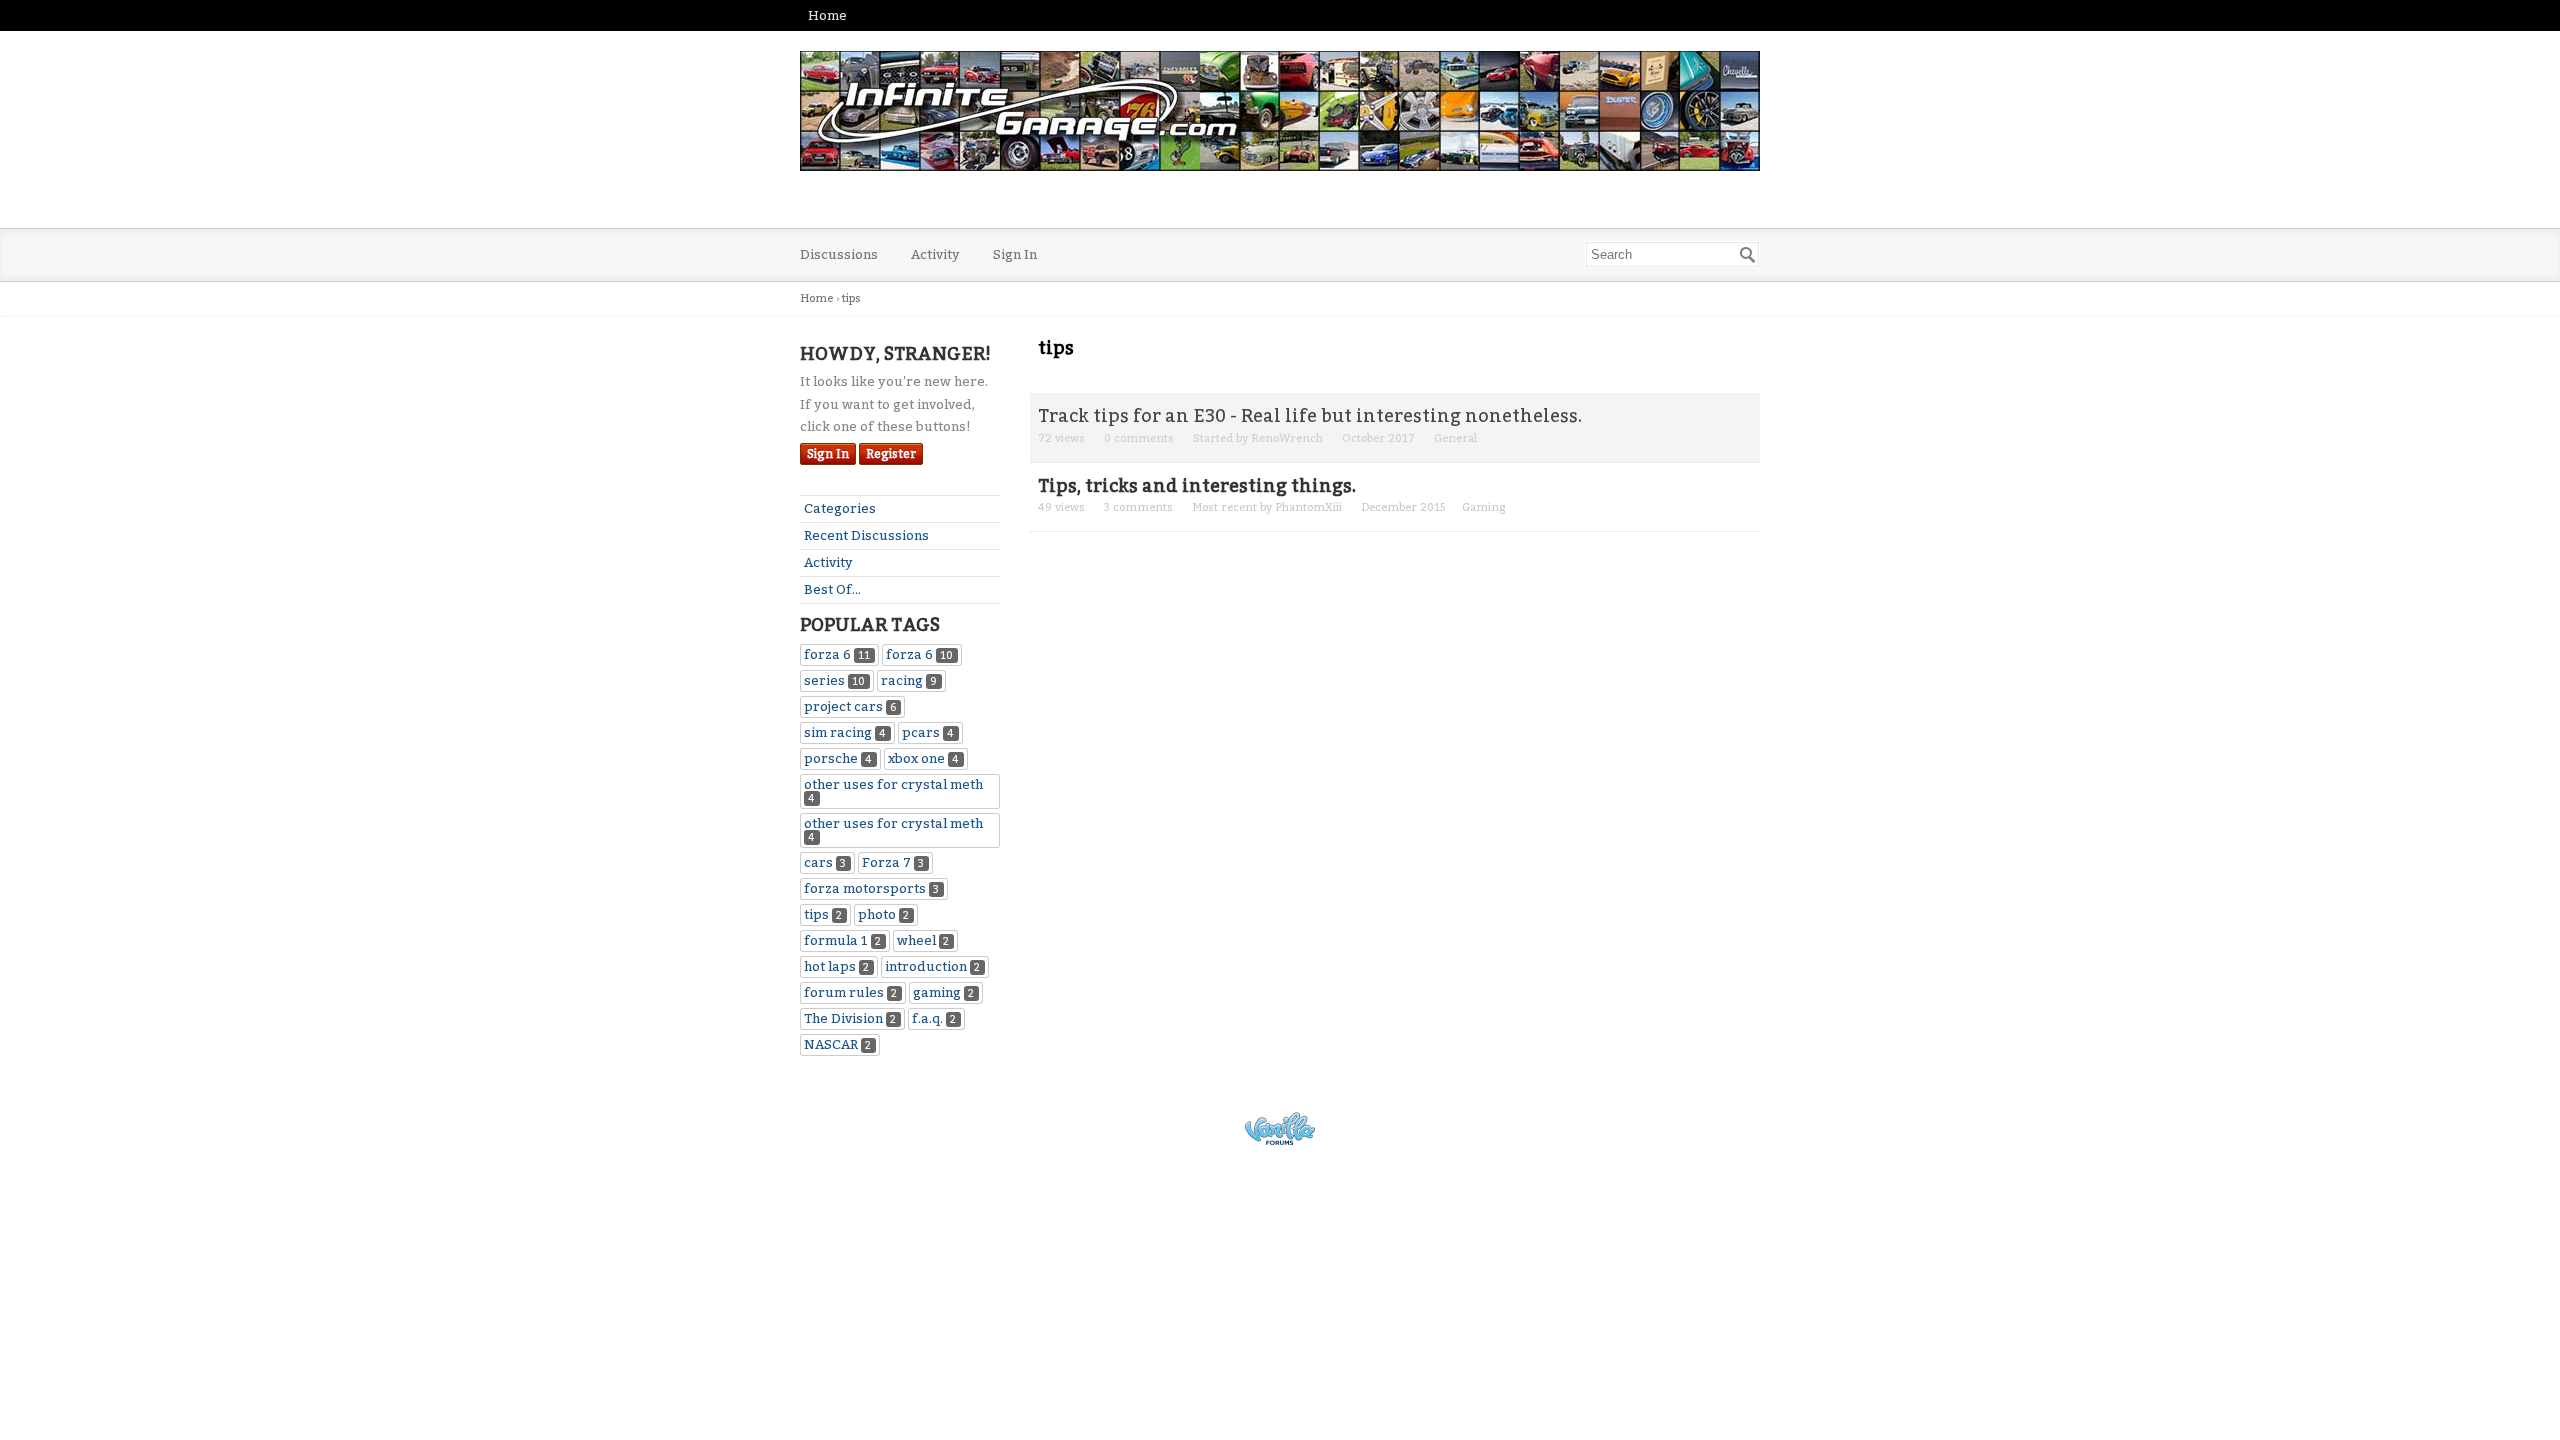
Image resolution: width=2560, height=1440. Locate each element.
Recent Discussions (866, 535)
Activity (935, 254)
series (834, 680)
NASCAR (837, 1044)
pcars (928, 732)
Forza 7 (893, 862)
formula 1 (842, 940)
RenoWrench (1287, 438)
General (1455, 438)
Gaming (1483, 507)
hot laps (836, 966)
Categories (840, 508)
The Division (850, 1018)
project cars (850, 706)
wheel (923, 940)
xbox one (923, 758)
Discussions (839, 254)
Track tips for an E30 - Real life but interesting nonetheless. (1310, 416)
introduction (932, 966)
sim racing (845, 732)
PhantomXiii (1308, 507)
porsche (838, 758)
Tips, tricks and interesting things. (1197, 486)
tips (823, 914)
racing (909, 680)
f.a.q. (934, 1018)
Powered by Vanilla (1280, 1128)
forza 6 (837, 654)
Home (827, 15)
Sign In (1015, 254)
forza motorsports (871, 888)
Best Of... (832, 589)
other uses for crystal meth (893, 791)
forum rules (850, 992)
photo (883, 914)
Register (891, 454)
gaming (943, 992)
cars (825, 862)
